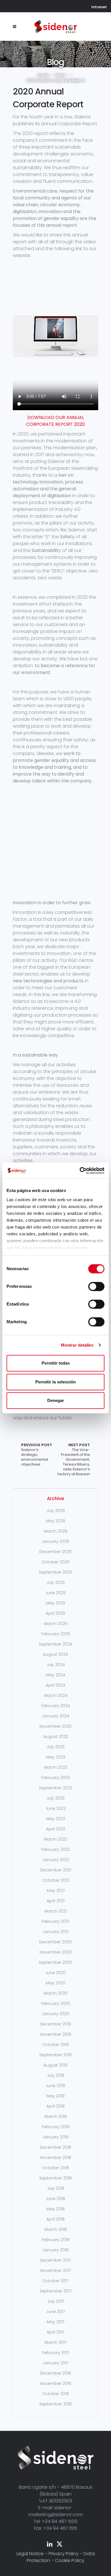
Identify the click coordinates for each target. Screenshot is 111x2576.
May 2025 (55, 1603)
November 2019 (56, 2034)
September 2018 (55, 2178)
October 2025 (55, 1562)
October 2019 (55, 2045)
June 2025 (55, 1593)
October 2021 (56, 1880)
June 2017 (55, 2312)
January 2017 (55, 2363)
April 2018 (55, 2219)
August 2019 (55, 2065)
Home (43, 75)
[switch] (96, 1286)
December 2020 (55, 1942)
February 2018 (56, 2240)
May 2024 (55, 1675)
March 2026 (56, 1531)
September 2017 (55, 2291)
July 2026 (56, 1511)
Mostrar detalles (77, 1345)
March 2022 (55, 1839)
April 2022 (56, 1829)
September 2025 (55, 1572)
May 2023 (56, 1757)
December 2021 (56, 1870)
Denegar (56, 1400)
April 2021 (56, 1901)
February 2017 (56, 2353)
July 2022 (55, 1798)
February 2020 (56, 2004)
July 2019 (56, 2075)
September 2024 (55, 1644)
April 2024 (55, 1685)
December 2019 (55, 2024)
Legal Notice (30, 2554)
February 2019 (56, 2127)
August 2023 (56, 1737)
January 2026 (55, 1541)
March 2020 (56, 1993)
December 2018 (55, 2147)
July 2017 (56, 2301)
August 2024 (55, 1654)
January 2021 (56, 1932)
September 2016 (55, 2404)
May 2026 (55, 1521)
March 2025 (56, 1624)
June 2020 (55, 1973)
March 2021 (55, 1911)
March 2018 (56, 2229)
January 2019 (55, 2137)
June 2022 (56, 1808)
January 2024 (55, 1716)
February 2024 (56, 1706)
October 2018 (55, 2168)
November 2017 (56, 2271)
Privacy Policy (64, 2554)
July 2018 (56, 2188)
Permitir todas (56, 1363)
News (61, 75)
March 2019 (56, 2116)
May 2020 (55, 1983)
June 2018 (55, 2199)
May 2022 (56, 1819)
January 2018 (55, 2250)
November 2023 (55, 1726)
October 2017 (55, 2281)
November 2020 (56, 1952)
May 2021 (56, 1891)
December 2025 (55, 1552)
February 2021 (55, 1921)
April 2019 (55, 2106)
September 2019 (55, 2055)
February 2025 (56, 1634)
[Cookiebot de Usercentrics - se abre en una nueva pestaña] (80, 1171)
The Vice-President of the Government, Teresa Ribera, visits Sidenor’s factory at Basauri (74, 1460)
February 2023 (55, 1778)
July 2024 (56, 1665)
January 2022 (56, 1860)
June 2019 (55, 2086)
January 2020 (55, 2014)
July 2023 (55, 1747)
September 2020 (55, 1962)
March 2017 (56, 2342)
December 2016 (55, 2373)
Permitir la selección (55, 1382)
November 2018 (56, 2158)
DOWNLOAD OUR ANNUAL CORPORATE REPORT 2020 (55, 421)
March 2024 (56, 1695)
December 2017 (55, 2260)
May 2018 (55, 2209)
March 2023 (55, 1767)
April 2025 (55, 1613)
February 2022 (55, 1849)
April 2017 (55, 2332)
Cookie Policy (70, 2560)
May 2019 (55, 2096)
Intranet (99, 7)
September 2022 (56, 1788)
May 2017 (55, 2322)
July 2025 (56, 1583)
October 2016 (55, 2394)
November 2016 (56, 2383)
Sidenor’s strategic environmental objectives (37, 1455)
